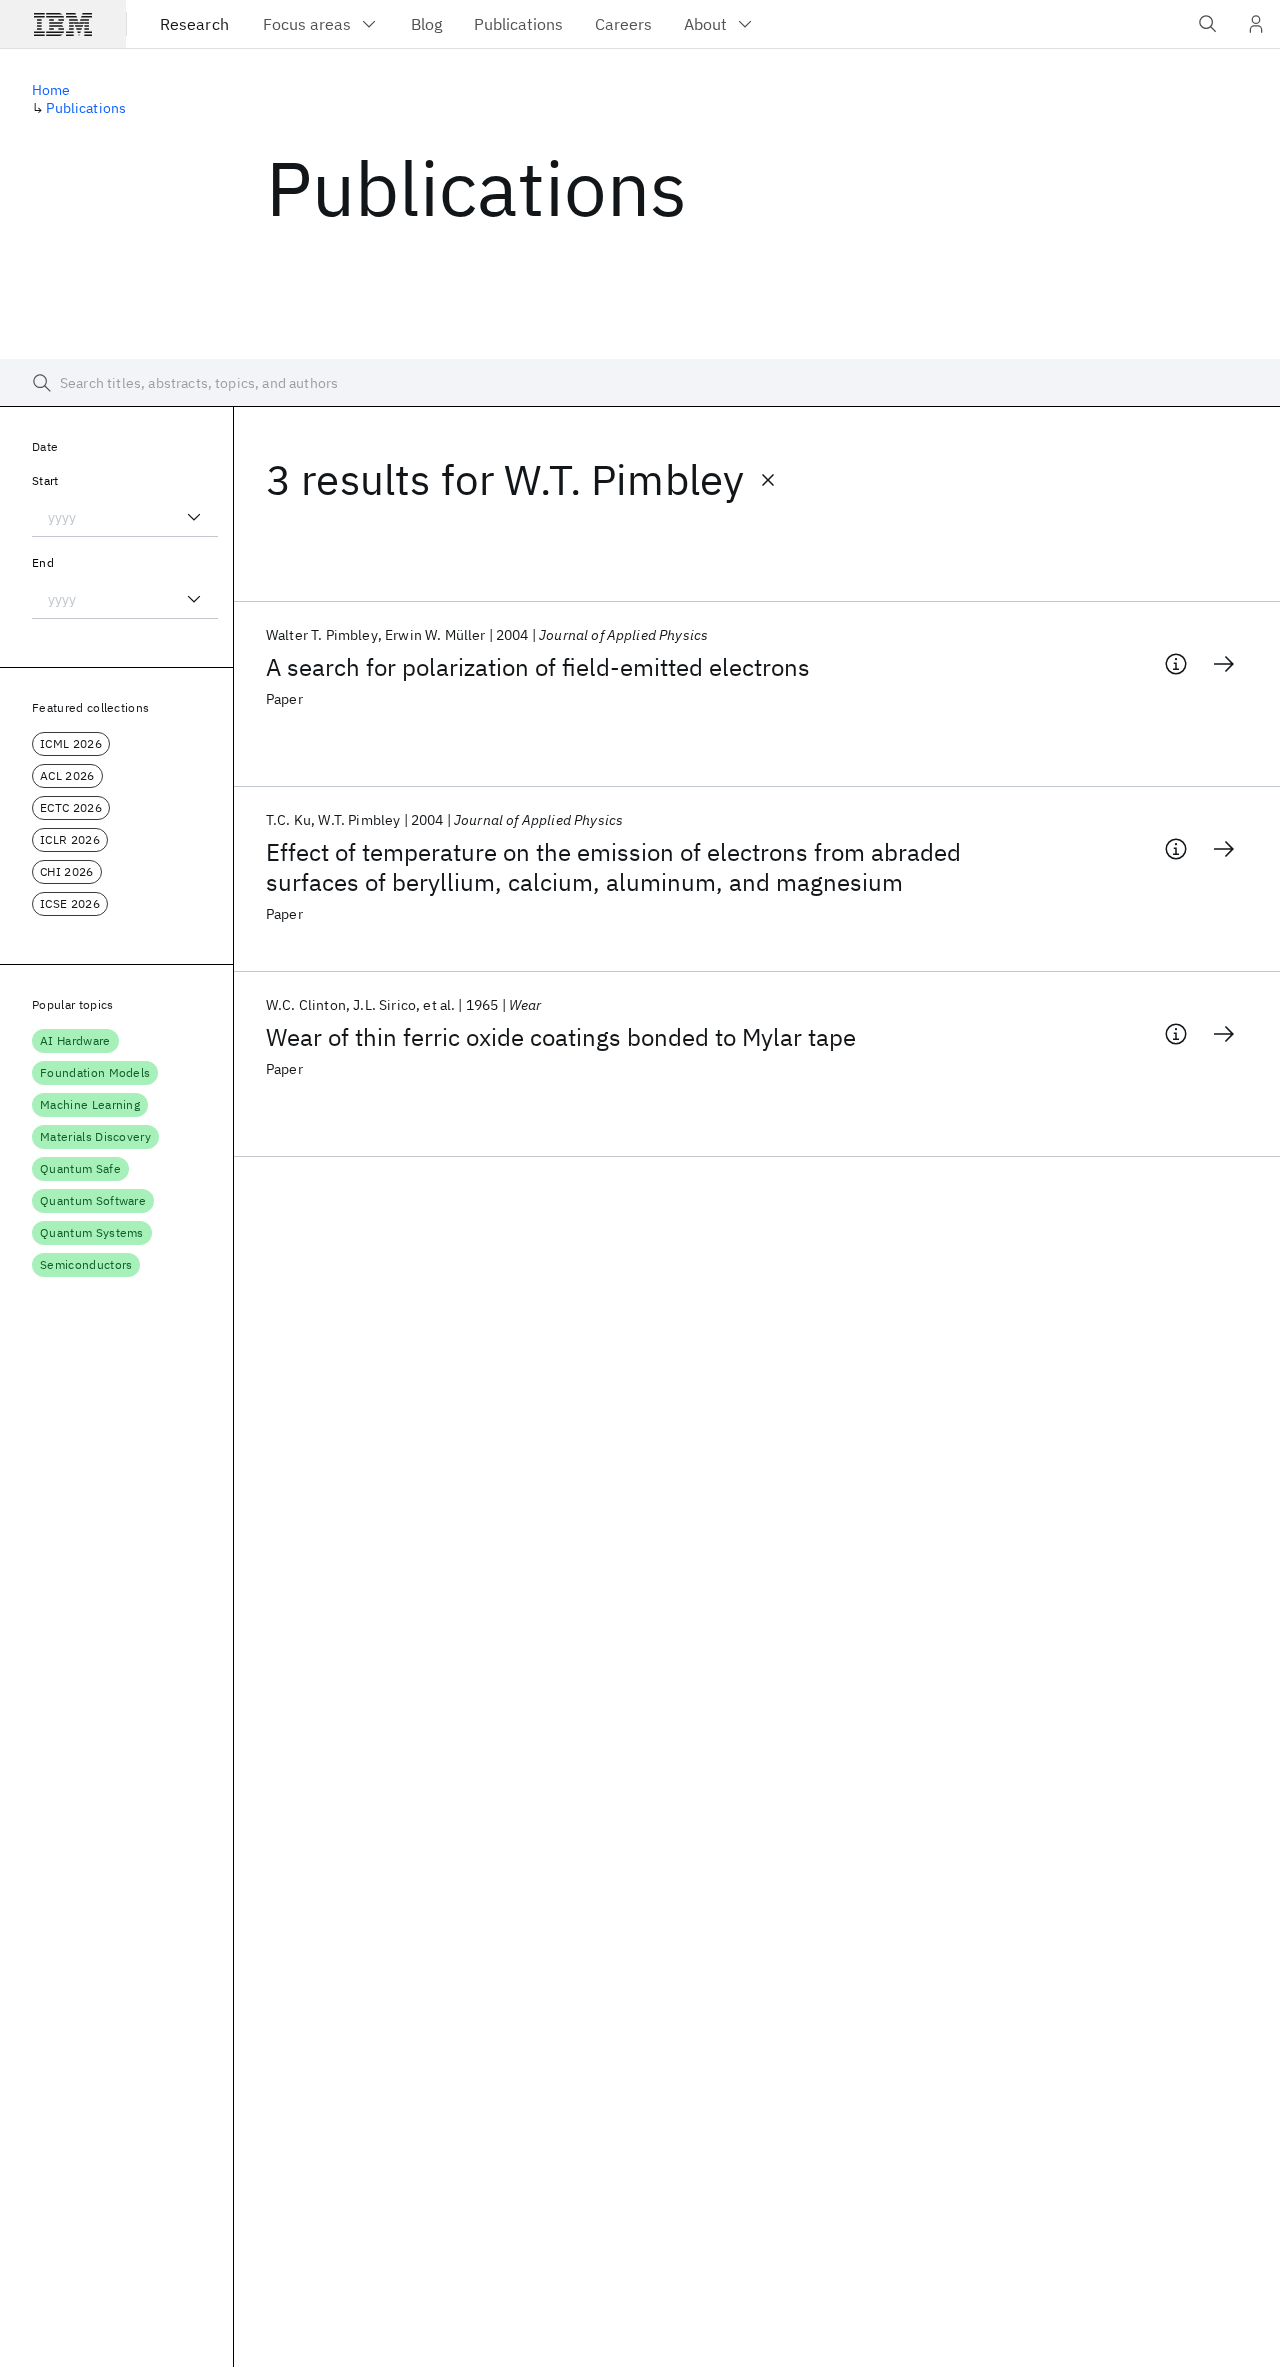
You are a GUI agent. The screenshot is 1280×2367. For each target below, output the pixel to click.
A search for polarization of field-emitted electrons (538, 667)
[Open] (194, 517)
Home (51, 90)
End (43, 562)
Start (45, 480)
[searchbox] (640, 383)
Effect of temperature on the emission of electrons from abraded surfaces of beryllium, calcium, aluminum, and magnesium (613, 867)
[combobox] (125, 517)
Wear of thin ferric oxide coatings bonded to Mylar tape (561, 1037)
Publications (86, 108)
